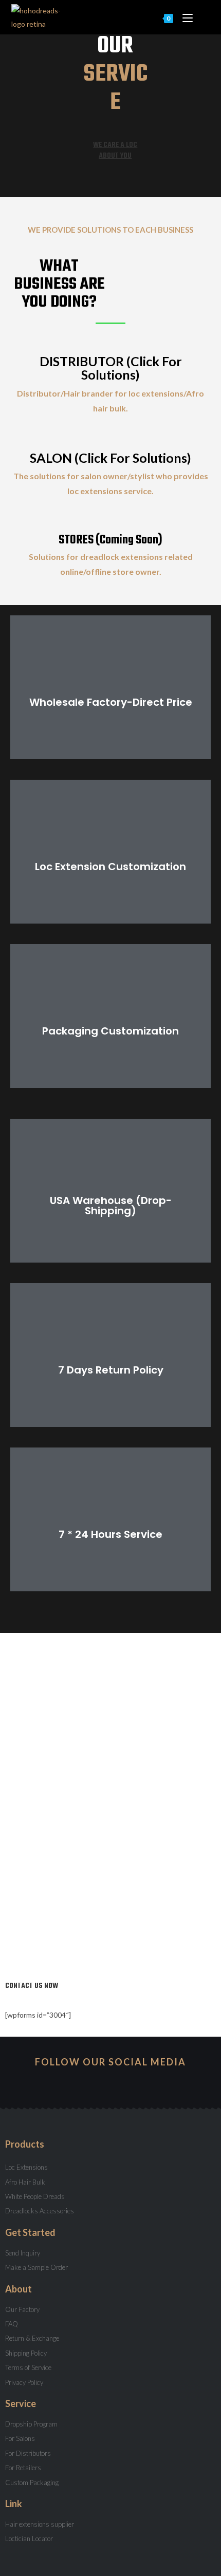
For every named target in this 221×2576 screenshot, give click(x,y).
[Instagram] (73, 2082)
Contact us (110, 1540)
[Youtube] (92, 2082)
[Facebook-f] (110, 2082)
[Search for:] (202, 17)
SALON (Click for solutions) (110, 458)
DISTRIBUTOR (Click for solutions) (111, 368)
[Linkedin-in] (148, 2082)
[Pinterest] (129, 2082)
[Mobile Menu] (185, 17)
